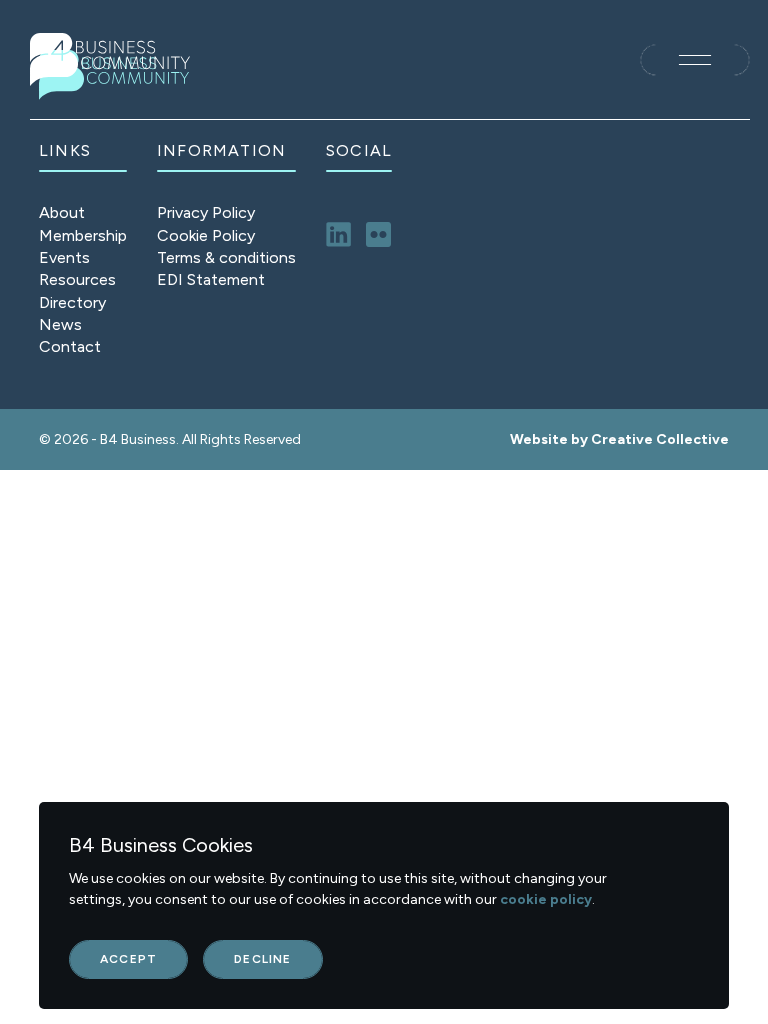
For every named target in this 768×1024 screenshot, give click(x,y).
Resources (77, 279)
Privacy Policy (206, 212)
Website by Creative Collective (619, 439)
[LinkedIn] (338, 234)
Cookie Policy (206, 235)
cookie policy (546, 899)
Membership (83, 235)
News (60, 324)
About (62, 212)
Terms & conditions (226, 257)
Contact (70, 346)
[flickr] (378, 234)
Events (64, 257)
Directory (72, 302)
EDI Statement (211, 279)
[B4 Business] (110, 59)
